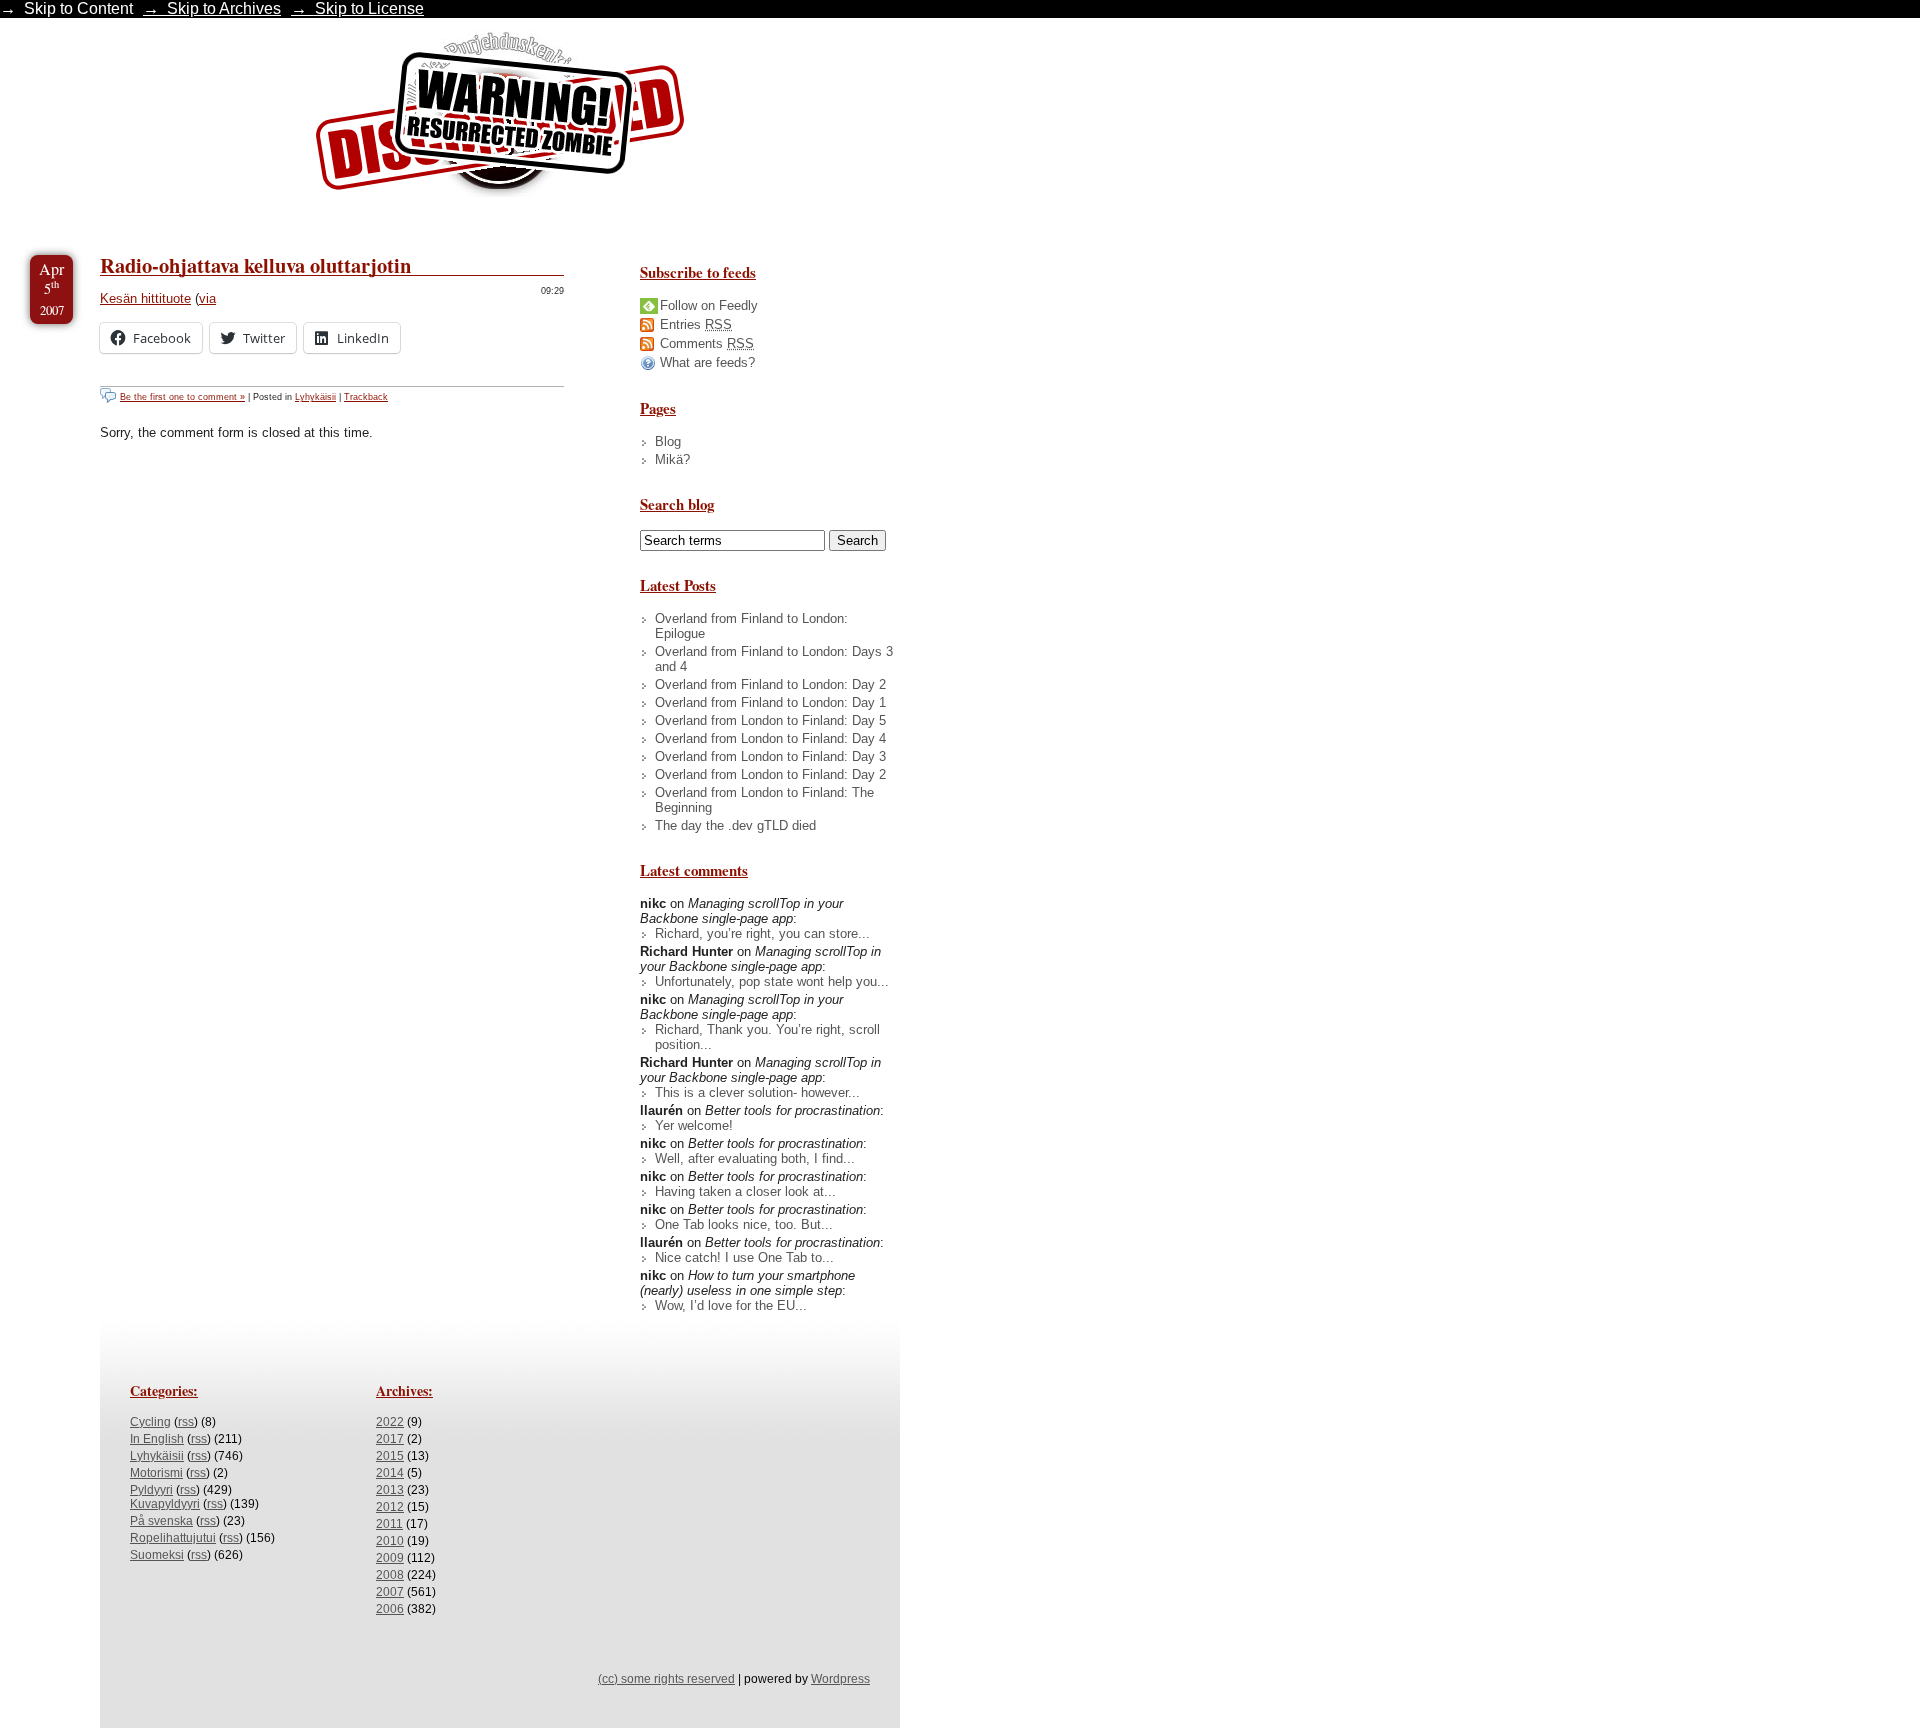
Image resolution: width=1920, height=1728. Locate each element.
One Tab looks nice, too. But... (744, 1224)
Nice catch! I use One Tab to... (744, 1257)
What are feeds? (707, 362)
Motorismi (156, 1473)
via (207, 298)
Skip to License (369, 8)
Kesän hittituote (145, 298)
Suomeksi (157, 1555)
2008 (390, 1575)
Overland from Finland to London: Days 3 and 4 (774, 659)
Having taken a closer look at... (745, 1191)
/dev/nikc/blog (500, 118)
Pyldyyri (151, 1490)
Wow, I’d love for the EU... (731, 1305)
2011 (389, 1524)
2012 (390, 1507)
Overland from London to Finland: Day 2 (770, 774)
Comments (707, 343)
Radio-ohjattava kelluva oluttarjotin (255, 265)
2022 (390, 1422)
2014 (390, 1473)
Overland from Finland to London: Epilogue (751, 626)
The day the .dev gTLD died (735, 825)
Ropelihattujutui (173, 1538)
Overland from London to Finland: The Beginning (764, 800)
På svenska (161, 1521)
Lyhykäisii (315, 397)
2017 (390, 1439)
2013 (390, 1490)
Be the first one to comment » (182, 397)
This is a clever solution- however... (757, 1092)
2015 (390, 1456)
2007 (390, 1592)
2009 (390, 1558)
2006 (390, 1609)
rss (186, 1422)
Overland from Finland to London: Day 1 (770, 702)
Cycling (150, 1422)
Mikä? (672, 459)
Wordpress (840, 1679)
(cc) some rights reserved (666, 1679)
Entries (696, 324)
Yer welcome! (694, 1125)
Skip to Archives (224, 8)
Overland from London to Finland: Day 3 (770, 756)
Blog (668, 441)
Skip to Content (78, 8)
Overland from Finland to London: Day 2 (770, 684)
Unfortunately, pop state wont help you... (772, 981)
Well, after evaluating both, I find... (755, 1158)
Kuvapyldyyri (165, 1504)
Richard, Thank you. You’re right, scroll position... (767, 1037)
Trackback (366, 397)
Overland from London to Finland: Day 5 (770, 720)
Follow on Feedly (709, 305)
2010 (390, 1541)
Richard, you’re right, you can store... (762, 933)
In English (157, 1439)
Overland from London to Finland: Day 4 (770, 738)
